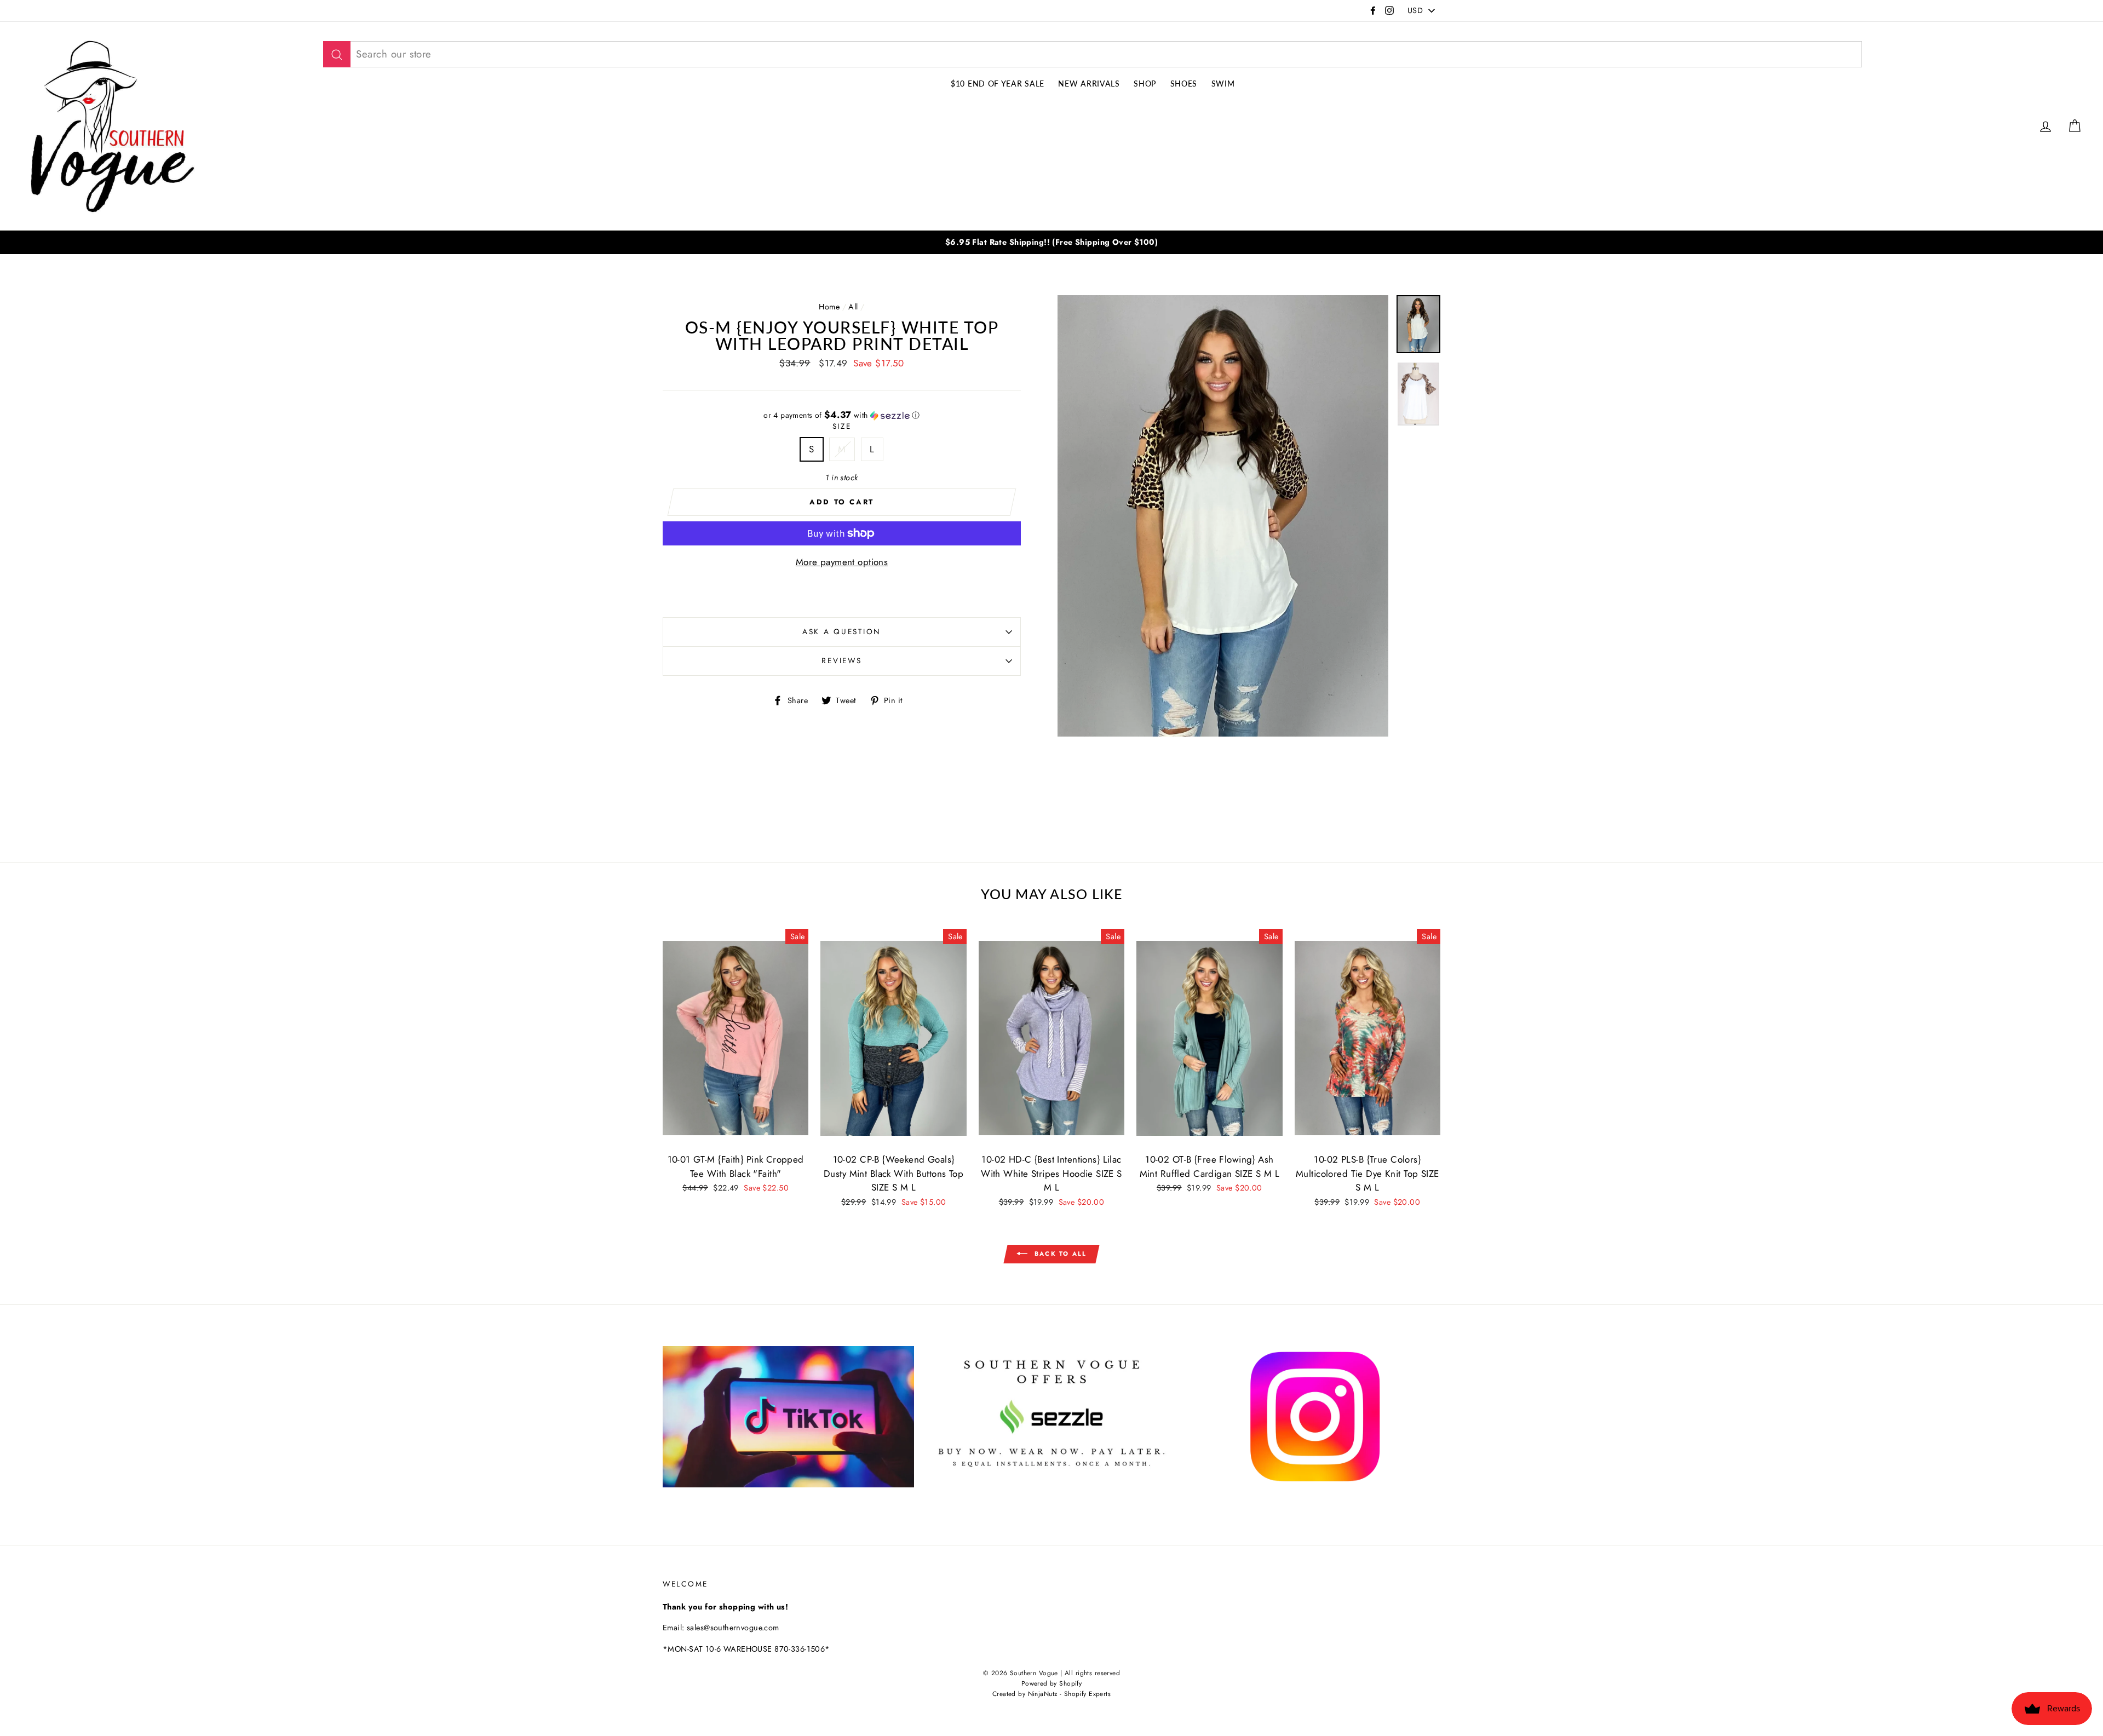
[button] (842, 415)
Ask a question (842, 631)
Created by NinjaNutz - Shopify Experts (1051, 1694)
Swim (1223, 84)
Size (842, 426)
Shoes (1184, 84)
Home (829, 307)
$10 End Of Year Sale (998, 84)
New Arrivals (1089, 84)
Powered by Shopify (1052, 1683)
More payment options (842, 562)
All (853, 307)
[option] (1051, 242)
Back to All (1059, 1253)
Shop (1145, 84)
